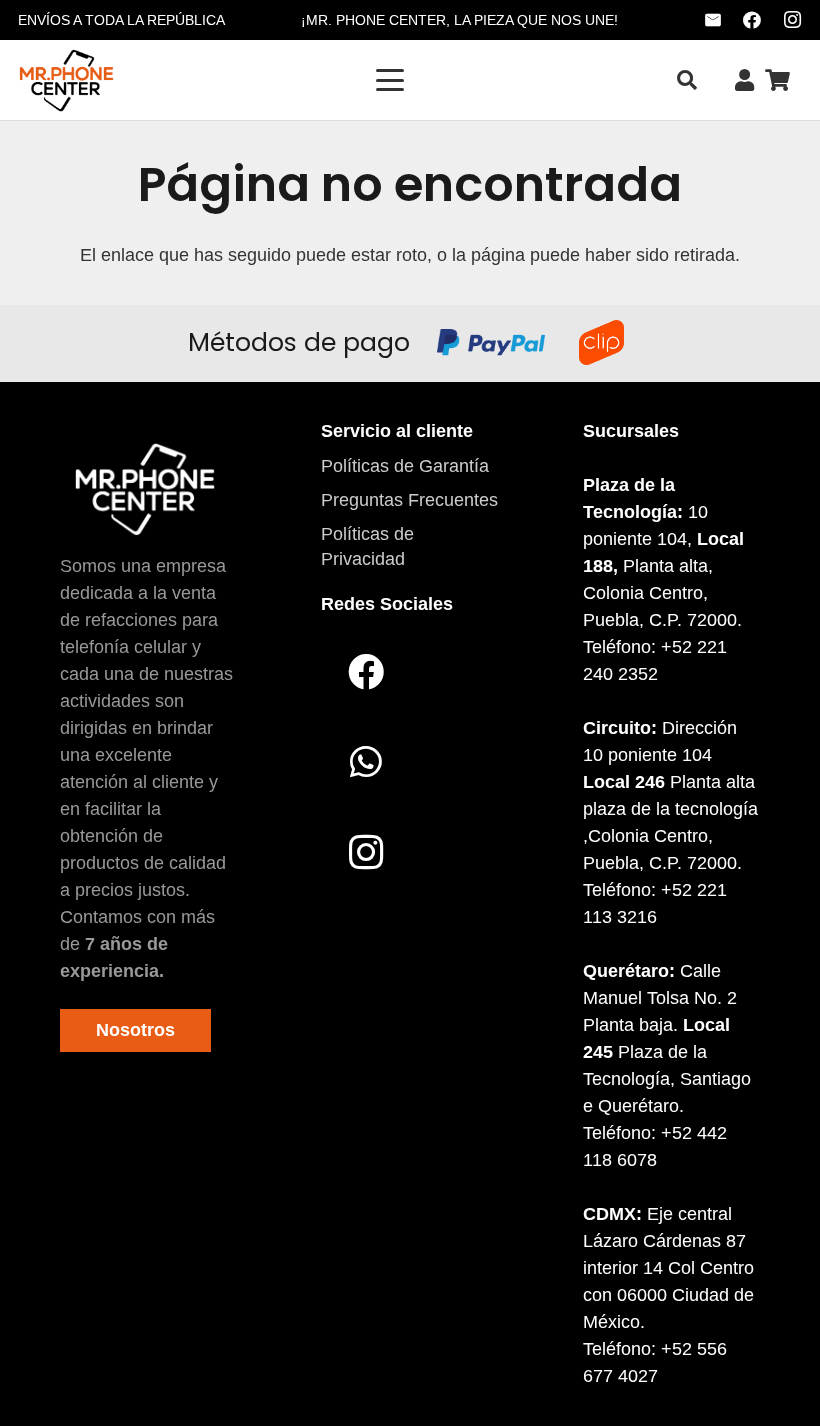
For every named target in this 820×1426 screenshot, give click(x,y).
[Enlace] (744, 80)
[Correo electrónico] (713, 20)
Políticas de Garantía (405, 466)
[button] (390, 80)
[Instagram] (792, 20)
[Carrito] (778, 80)
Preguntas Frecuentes (409, 500)
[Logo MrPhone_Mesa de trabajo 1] (66, 80)
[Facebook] (752, 20)
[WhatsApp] (366, 762)
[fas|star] (144, 489)
